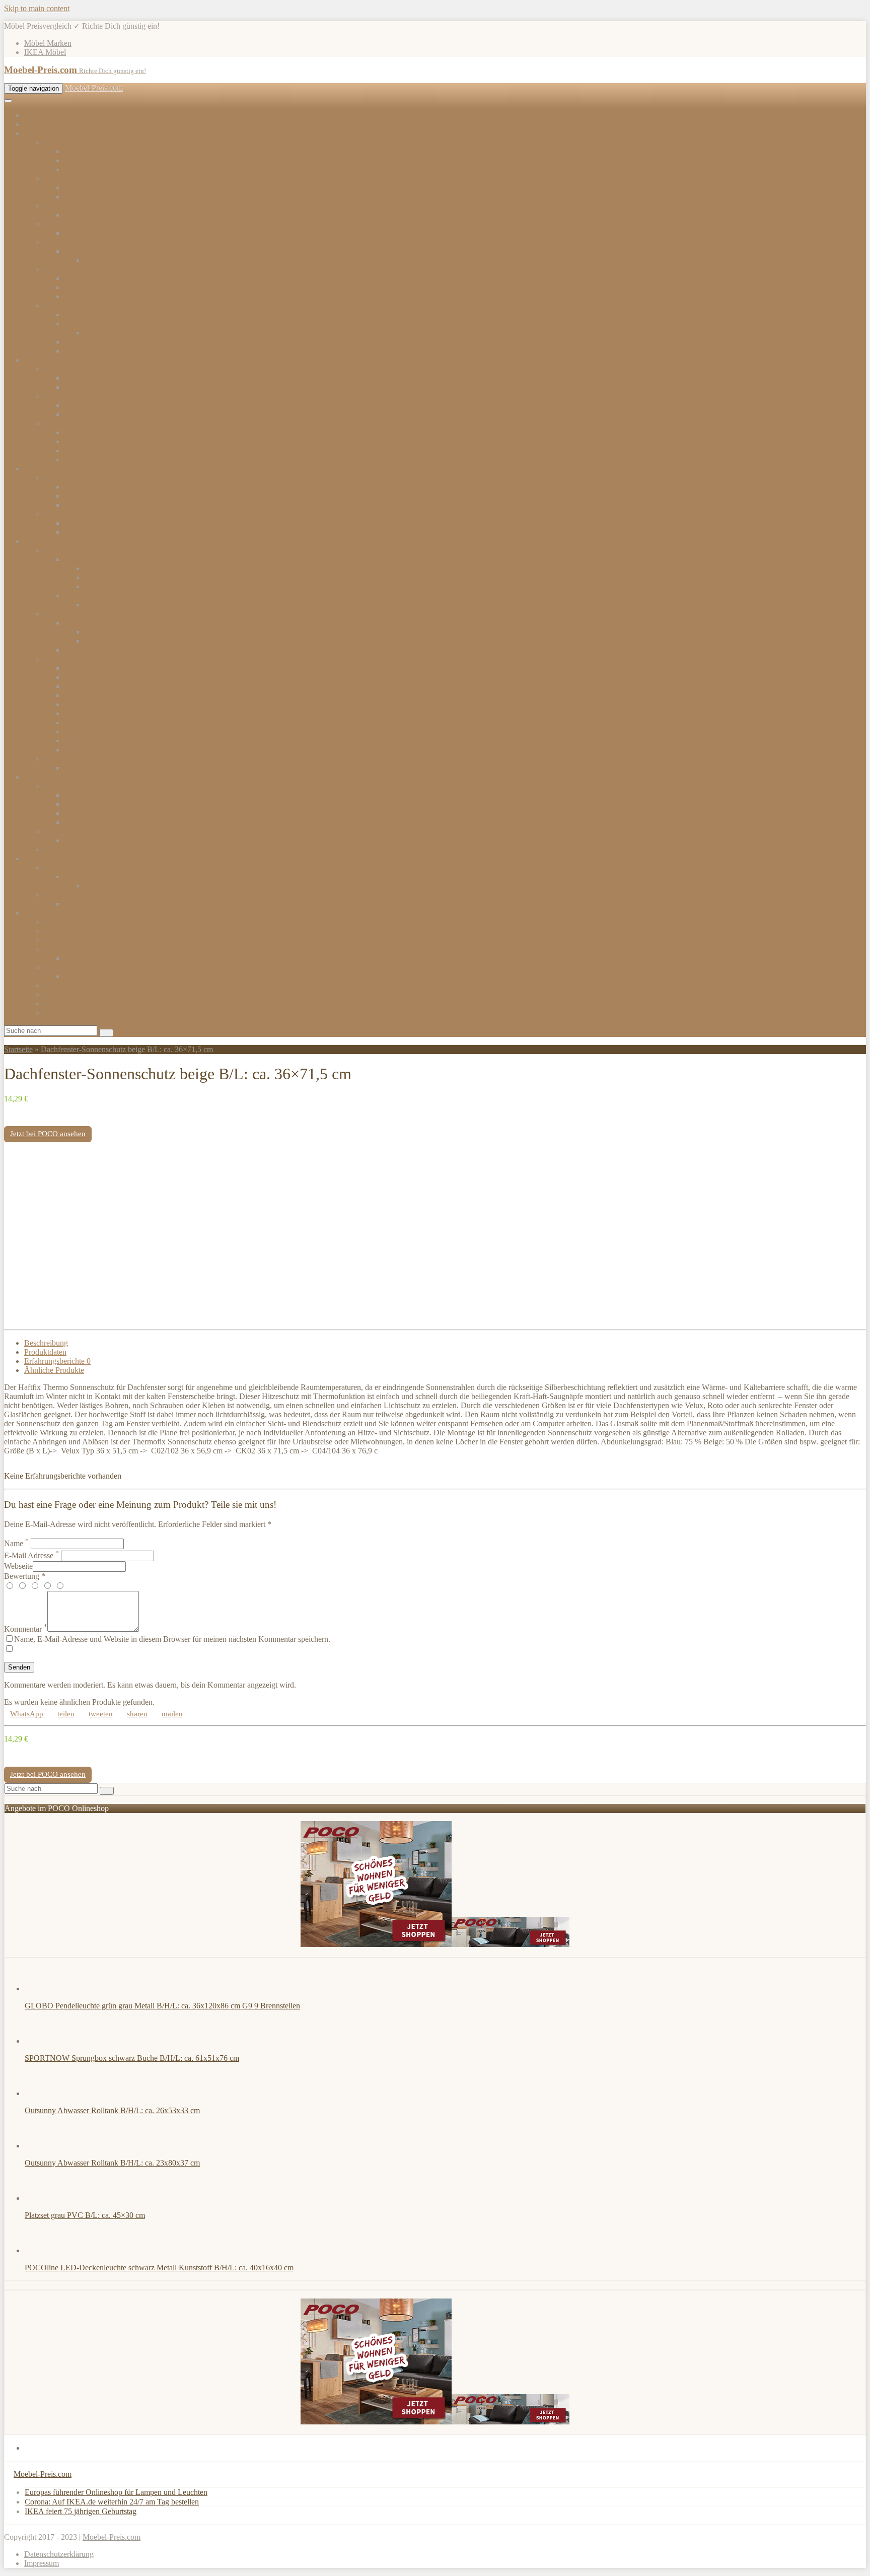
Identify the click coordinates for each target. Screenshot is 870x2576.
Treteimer (80, 732)
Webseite (18, 1566)
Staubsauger (84, 623)
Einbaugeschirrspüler (98, 450)
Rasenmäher (84, 487)
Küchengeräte (87, 596)
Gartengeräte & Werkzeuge (88, 478)
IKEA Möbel (45, 52)
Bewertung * (25, 1576)
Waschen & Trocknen (79, 759)
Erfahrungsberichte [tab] (57, 1361)
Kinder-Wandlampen (98, 976)
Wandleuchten (67, 931)
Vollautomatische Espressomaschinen (144, 586)
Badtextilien (63, 831)
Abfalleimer (63, 659)
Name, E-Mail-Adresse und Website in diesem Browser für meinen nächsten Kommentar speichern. (172, 1639)
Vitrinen (77, 251)
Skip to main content (37, 8)
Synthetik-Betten (91, 813)
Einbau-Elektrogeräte (78, 423)
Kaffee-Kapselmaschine (123, 568)
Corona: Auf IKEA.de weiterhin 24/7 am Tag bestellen (112, 2502)
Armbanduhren (68, 895)
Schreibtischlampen (95, 958)
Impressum (42, 2563)
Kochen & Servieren (77, 550)
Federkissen (83, 795)
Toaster (96, 605)
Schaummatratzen (93, 324)
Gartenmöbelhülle (93, 160)
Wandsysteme (106, 886)
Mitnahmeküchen (72, 369)
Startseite (18, 1049)
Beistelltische (85, 197)
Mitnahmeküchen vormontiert (112, 378)
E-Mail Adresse (31, 1555)
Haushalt (38, 541)
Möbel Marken (48, 43)
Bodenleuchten (68, 940)
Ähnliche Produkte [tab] (54, 1370)
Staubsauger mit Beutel (121, 632)
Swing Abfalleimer (94, 713)
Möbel (34, 133)
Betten (55, 269)
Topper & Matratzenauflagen (110, 351)
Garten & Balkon (52, 469)
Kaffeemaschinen (92, 559)
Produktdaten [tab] (45, 1352)
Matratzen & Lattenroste (83, 305)
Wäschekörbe (86, 768)
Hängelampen (66, 922)
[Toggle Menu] (8, 101)
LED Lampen (66, 994)
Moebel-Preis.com (94, 88)
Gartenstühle (85, 523)
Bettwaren (81, 296)
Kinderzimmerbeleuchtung (87, 967)
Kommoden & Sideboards (86, 224)
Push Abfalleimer (92, 686)
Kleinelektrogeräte (74, 614)
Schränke (59, 242)
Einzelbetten (84, 278)
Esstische (79, 188)
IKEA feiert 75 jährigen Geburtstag (81, 2511)
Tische (55, 179)
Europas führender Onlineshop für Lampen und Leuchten (116, 2492)
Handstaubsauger (112, 641)
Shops (34, 124)
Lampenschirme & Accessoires (93, 1013)
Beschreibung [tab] (46, 1343)
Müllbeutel (82, 750)
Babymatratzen (88, 342)
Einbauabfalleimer (93, 677)
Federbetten (83, 804)
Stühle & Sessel (69, 206)
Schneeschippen (90, 505)
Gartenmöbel (65, 142)
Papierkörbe (84, 704)
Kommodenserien (93, 233)
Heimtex (38, 777)
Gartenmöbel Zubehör (100, 169)
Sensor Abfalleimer (95, 695)
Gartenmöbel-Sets (93, 151)
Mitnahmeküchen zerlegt (104, 387)
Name (16, 1543)
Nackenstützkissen (94, 822)
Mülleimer (81, 741)
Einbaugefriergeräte (96, 460)
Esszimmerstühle (91, 215)
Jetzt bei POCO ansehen (48, 1134)
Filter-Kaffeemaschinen (122, 577)
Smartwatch (83, 904)
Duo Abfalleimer (91, 668)
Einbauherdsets (89, 432)
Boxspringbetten (91, 287)
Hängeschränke (89, 405)
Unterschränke (88, 414)
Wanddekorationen (94, 877)
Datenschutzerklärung (59, 2554)
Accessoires (43, 858)
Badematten (83, 840)
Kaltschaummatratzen (119, 333)
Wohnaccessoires (71, 867)
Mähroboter (83, 496)
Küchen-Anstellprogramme (88, 396)
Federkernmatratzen (96, 315)
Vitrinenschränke (112, 260)
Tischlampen (64, 949)
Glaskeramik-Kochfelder (104, 441)
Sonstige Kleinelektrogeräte (108, 650)
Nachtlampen (65, 1003)
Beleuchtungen (48, 913)
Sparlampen (63, 985)
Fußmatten (61, 849)
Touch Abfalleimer (94, 722)
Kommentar (26, 1629)
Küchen (37, 360)
